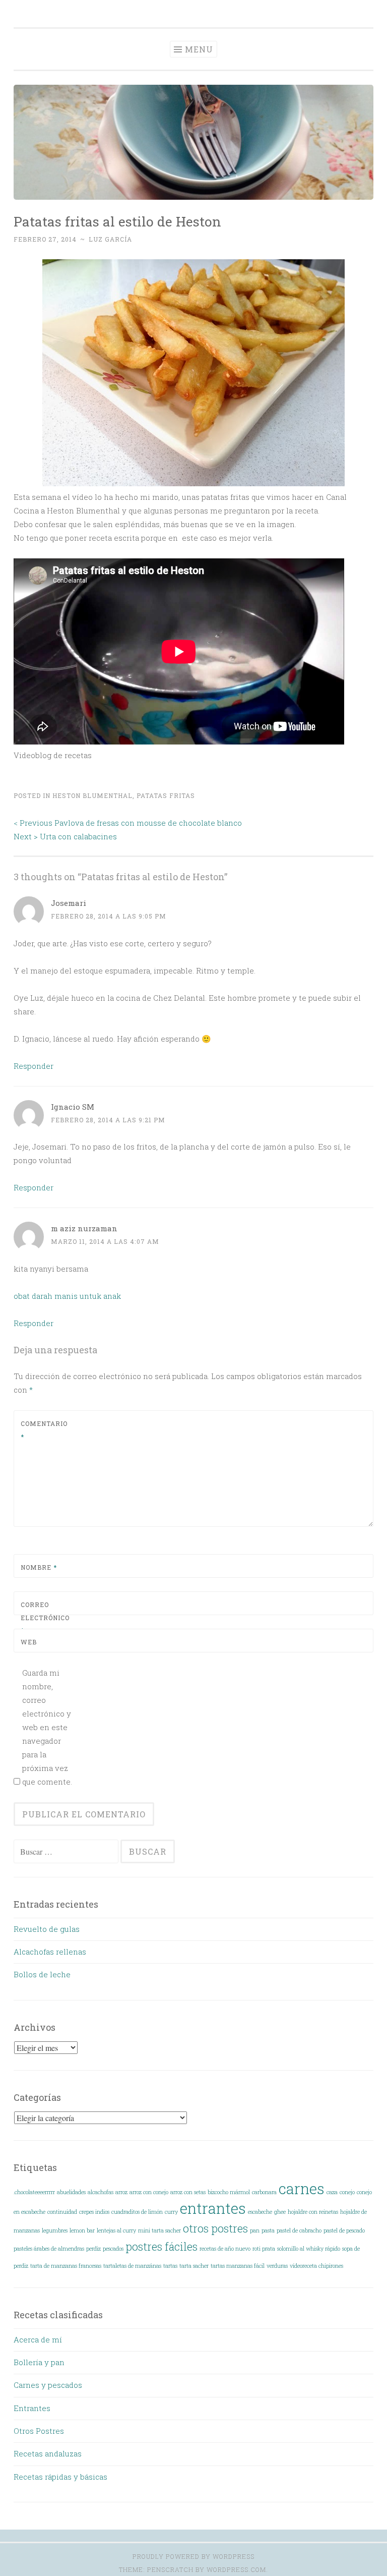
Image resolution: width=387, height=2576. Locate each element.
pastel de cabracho (299, 2230)
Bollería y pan (39, 2362)
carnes (302, 2188)
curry (171, 2212)
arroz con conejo (149, 2192)
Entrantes (32, 2408)
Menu (199, 49)
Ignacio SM (73, 1107)
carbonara (264, 2192)
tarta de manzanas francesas (66, 2266)
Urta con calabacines (65, 836)
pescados (113, 2249)
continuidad (62, 2212)
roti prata (264, 2249)
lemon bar (82, 2230)
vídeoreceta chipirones (316, 2266)
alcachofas (101, 2192)
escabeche (260, 2212)
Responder (34, 1066)
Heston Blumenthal (92, 795)
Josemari (69, 903)
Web (29, 1642)
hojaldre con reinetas (313, 2212)
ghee (280, 2212)
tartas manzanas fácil (238, 2266)
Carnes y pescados (48, 2385)
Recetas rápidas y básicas (60, 2477)
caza (332, 2192)
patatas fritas (166, 795)
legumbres (55, 2230)
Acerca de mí (38, 2339)
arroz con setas (188, 2192)
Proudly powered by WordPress (193, 2556)
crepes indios (94, 2212)
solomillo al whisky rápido (309, 2249)
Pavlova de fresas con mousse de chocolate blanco (128, 823)
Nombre (39, 1567)
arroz (121, 2192)
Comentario (44, 1430)
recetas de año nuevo (225, 2249)
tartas (170, 2266)
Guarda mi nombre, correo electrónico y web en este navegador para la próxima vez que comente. (47, 1727)
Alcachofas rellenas (50, 1952)
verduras (277, 2266)
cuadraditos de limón (137, 2212)
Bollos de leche (42, 1974)
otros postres (215, 2228)
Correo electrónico (45, 1617)
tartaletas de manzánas (132, 2266)
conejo (347, 2192)
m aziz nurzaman (84, 1228)
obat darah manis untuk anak (67, 1296)
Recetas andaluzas (48, 2453)
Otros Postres (39, 2431)
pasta (268, 2230)
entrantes (213, 2208)
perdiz (93, 2249)
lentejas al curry (116, 2230)
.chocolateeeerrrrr (34, 2192)
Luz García (110, 239)
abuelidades (71, 2192)
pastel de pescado (344, 2230)
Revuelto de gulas (47, 1929)
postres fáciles (162, 2246)
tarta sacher (194, 2266)
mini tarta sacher (159, 2230)
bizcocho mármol (229, 2192)
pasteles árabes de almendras (49, 2249)
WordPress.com (236, 2569)
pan (255, 2230)
